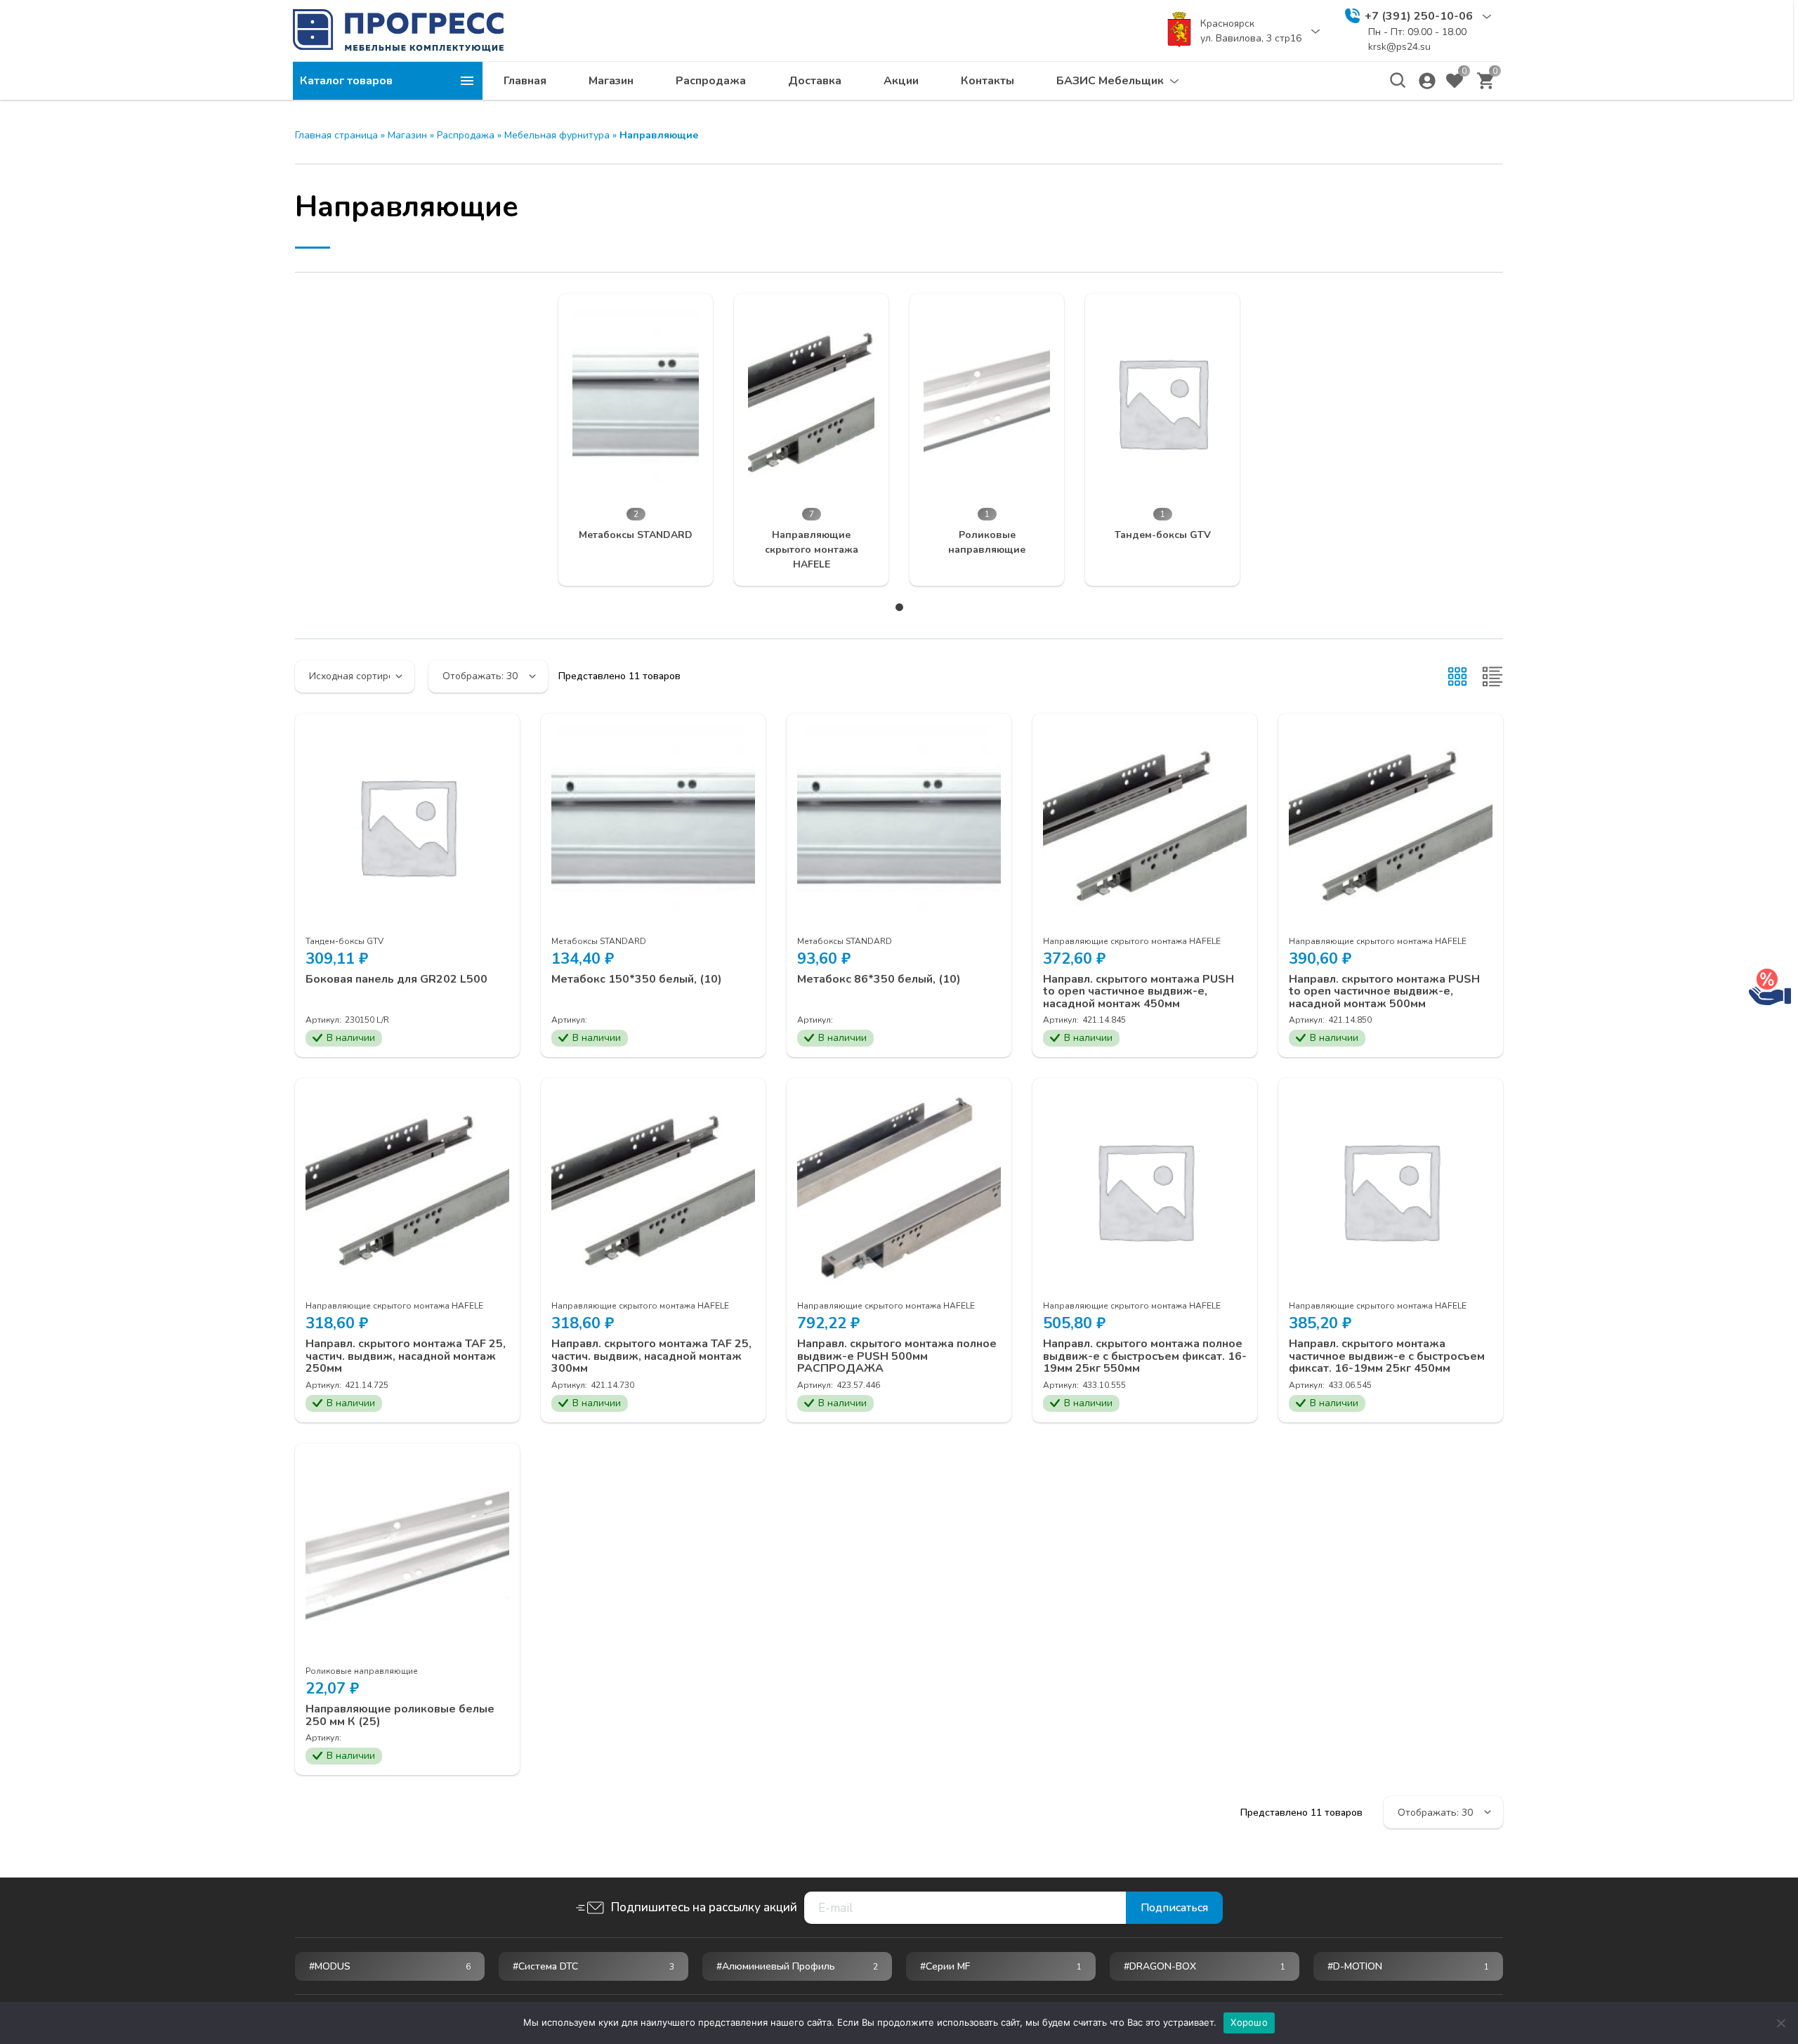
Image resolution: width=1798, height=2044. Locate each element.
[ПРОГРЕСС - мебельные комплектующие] (398, 30)
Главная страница (336, 135)
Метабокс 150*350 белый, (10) (637, 980)
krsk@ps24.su (1399, 47)
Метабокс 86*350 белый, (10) (879, 980)
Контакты (987, 81)
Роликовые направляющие (362, 1671)
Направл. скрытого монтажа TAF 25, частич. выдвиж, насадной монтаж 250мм (406, 1357)
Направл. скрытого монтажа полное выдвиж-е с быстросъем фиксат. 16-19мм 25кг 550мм (1145, 1357)
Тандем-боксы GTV (344, 941)
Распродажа (711, 81)
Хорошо (1249, 2022)
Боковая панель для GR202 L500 (396, 980)
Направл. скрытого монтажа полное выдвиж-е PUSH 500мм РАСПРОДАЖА (897, 1357)
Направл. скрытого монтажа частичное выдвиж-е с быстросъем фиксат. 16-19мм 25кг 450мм (1387, 1357)
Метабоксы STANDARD (599, 941)
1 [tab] (899, 607)
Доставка (815, 81)
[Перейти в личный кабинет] (1427, 81)
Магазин (611, 81)
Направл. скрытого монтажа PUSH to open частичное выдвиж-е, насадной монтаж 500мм (1384, 992)
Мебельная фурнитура (557, 135)
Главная (525, 81)
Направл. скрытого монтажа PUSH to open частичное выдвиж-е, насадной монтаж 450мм (1138, 992)
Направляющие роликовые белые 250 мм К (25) (400, 1716)
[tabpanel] (636, 440)
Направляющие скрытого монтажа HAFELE (1132, 941)
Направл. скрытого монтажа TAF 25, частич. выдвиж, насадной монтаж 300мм (651, 1357)
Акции (901, 81)
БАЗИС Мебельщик (1110, 81)
